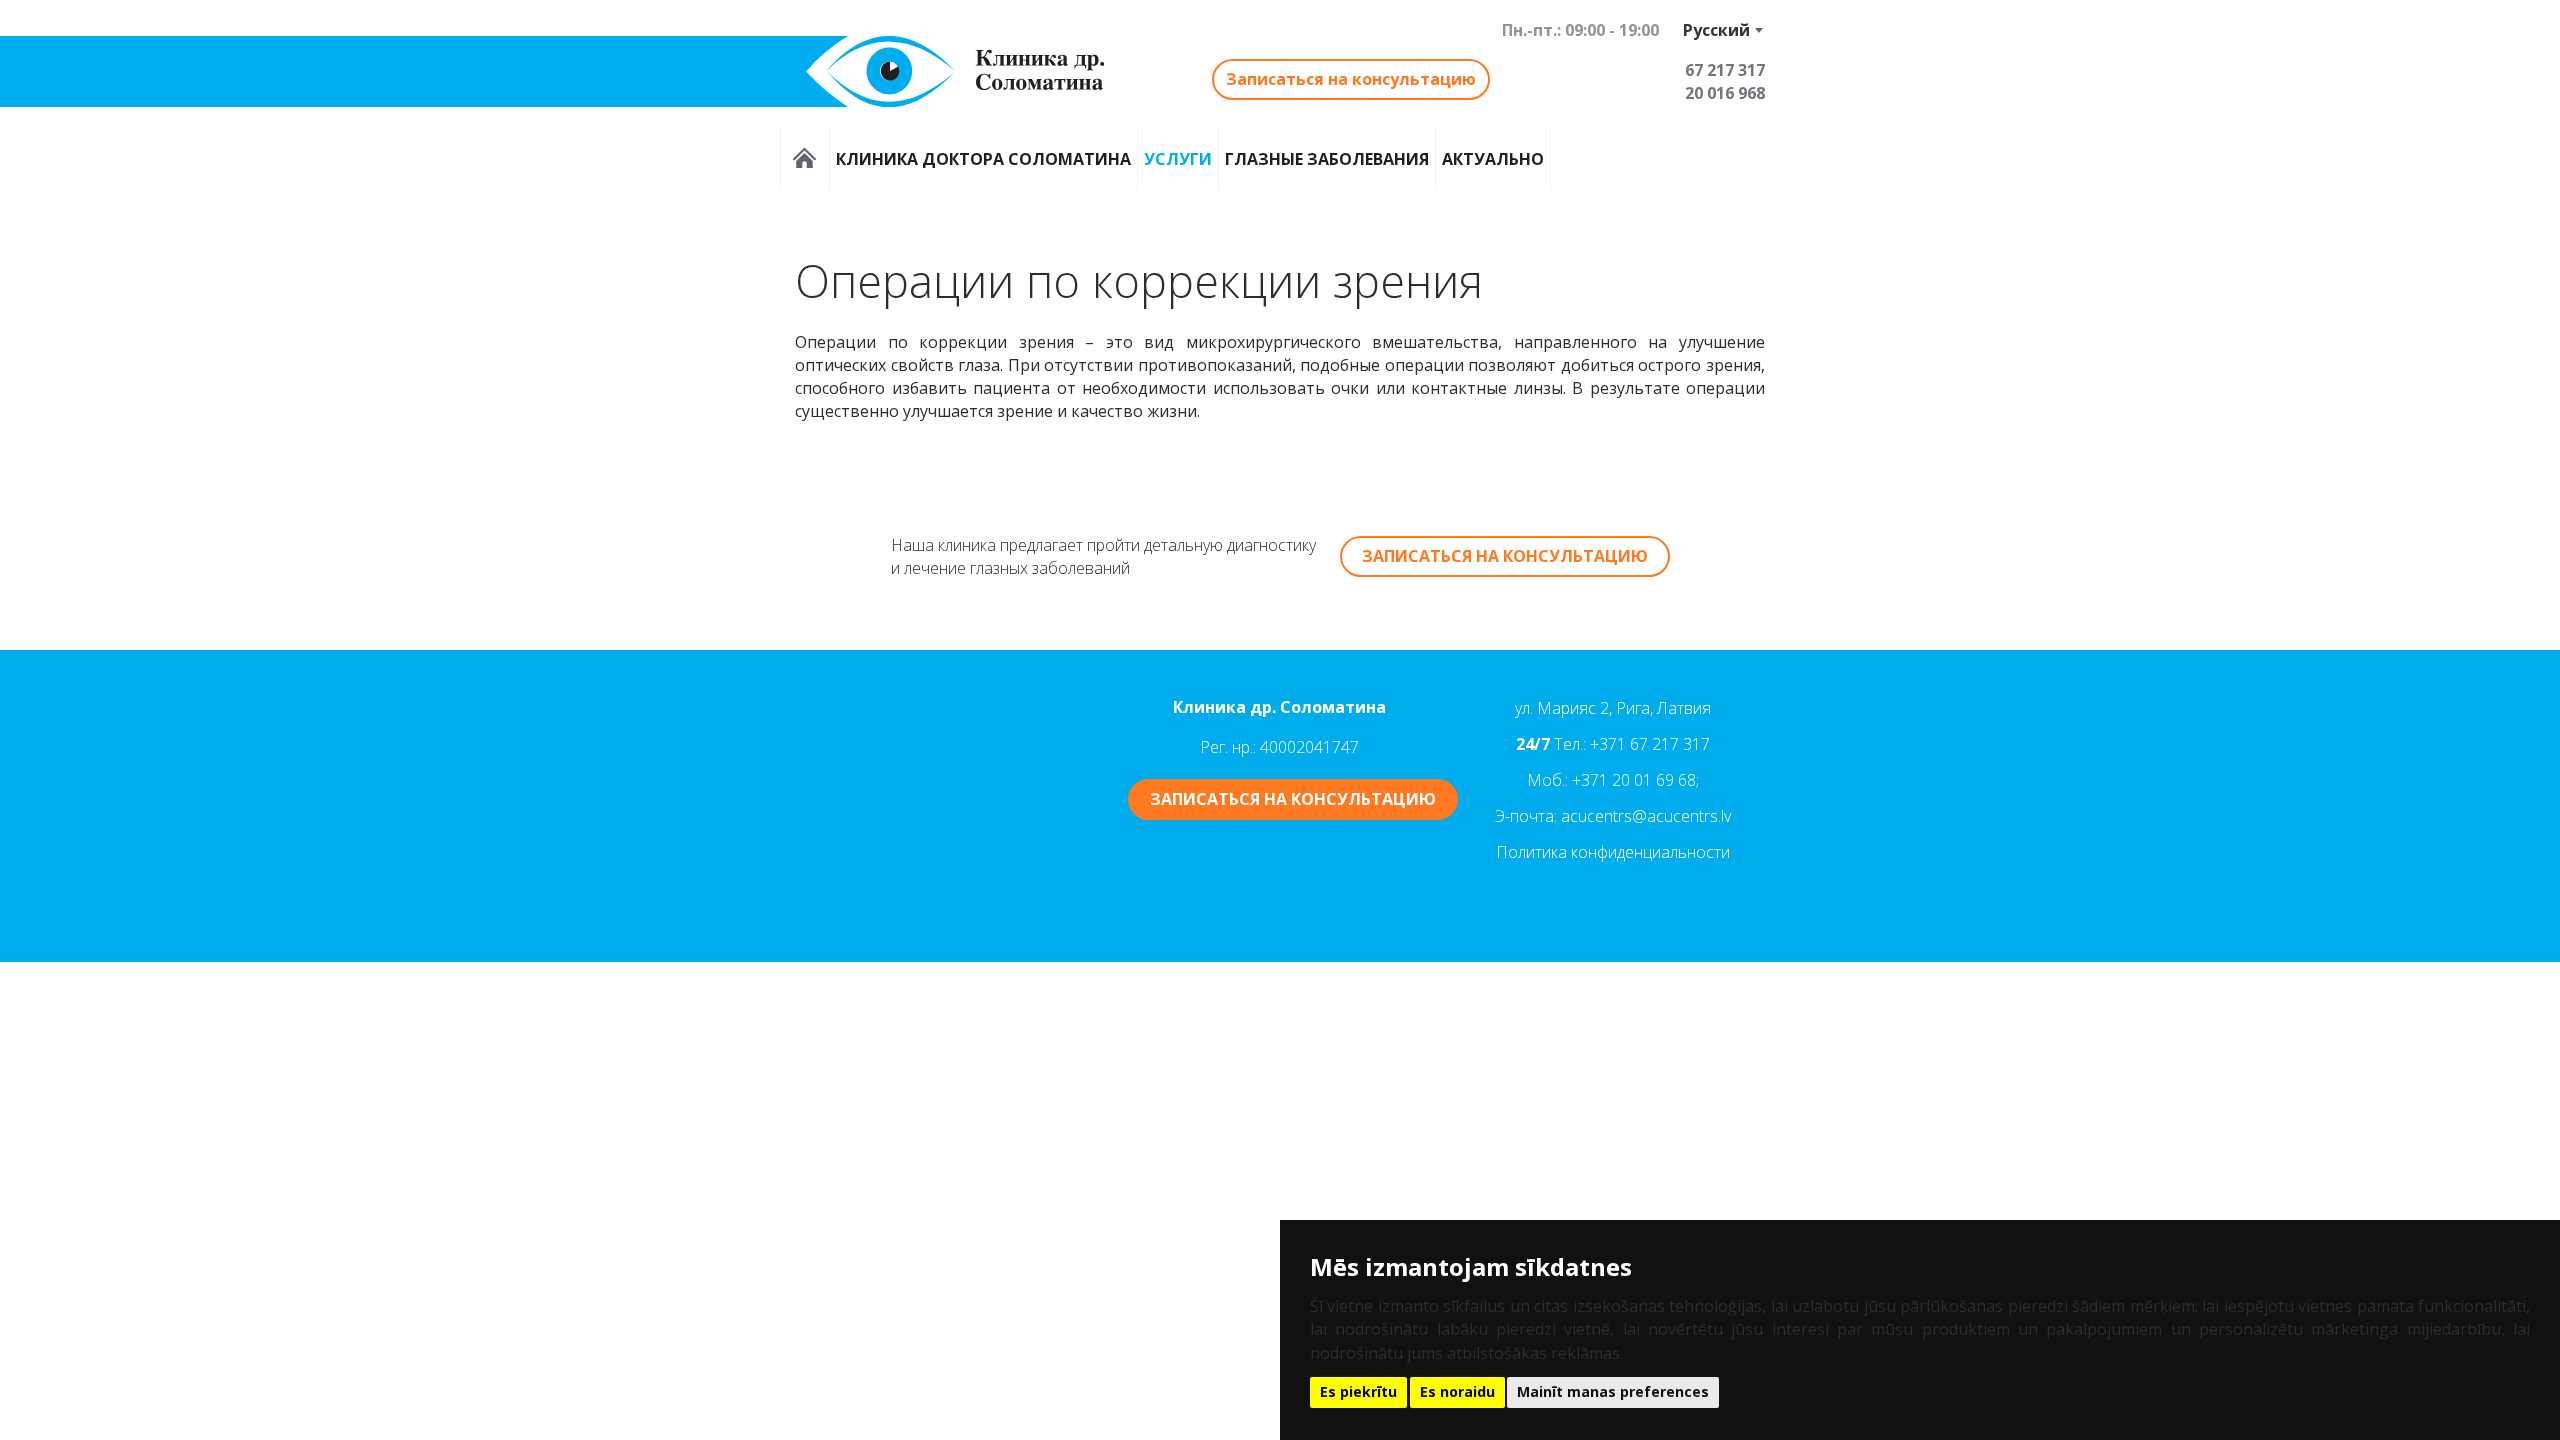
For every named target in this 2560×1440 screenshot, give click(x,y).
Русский (1716, 30)
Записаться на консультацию (1351, 79)
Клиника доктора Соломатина (983, 158)
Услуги (1178, 158)
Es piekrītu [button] (1358, 1391)
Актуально (1493, 158)
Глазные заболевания (1327, 158)
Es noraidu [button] (1457, 1391)
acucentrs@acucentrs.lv (1646, 816)
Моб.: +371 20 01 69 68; (1613, 780)
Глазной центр (805, 158)
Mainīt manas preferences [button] (1613, 1391)
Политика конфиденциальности (1613, 852)
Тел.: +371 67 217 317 (1632, 744)
